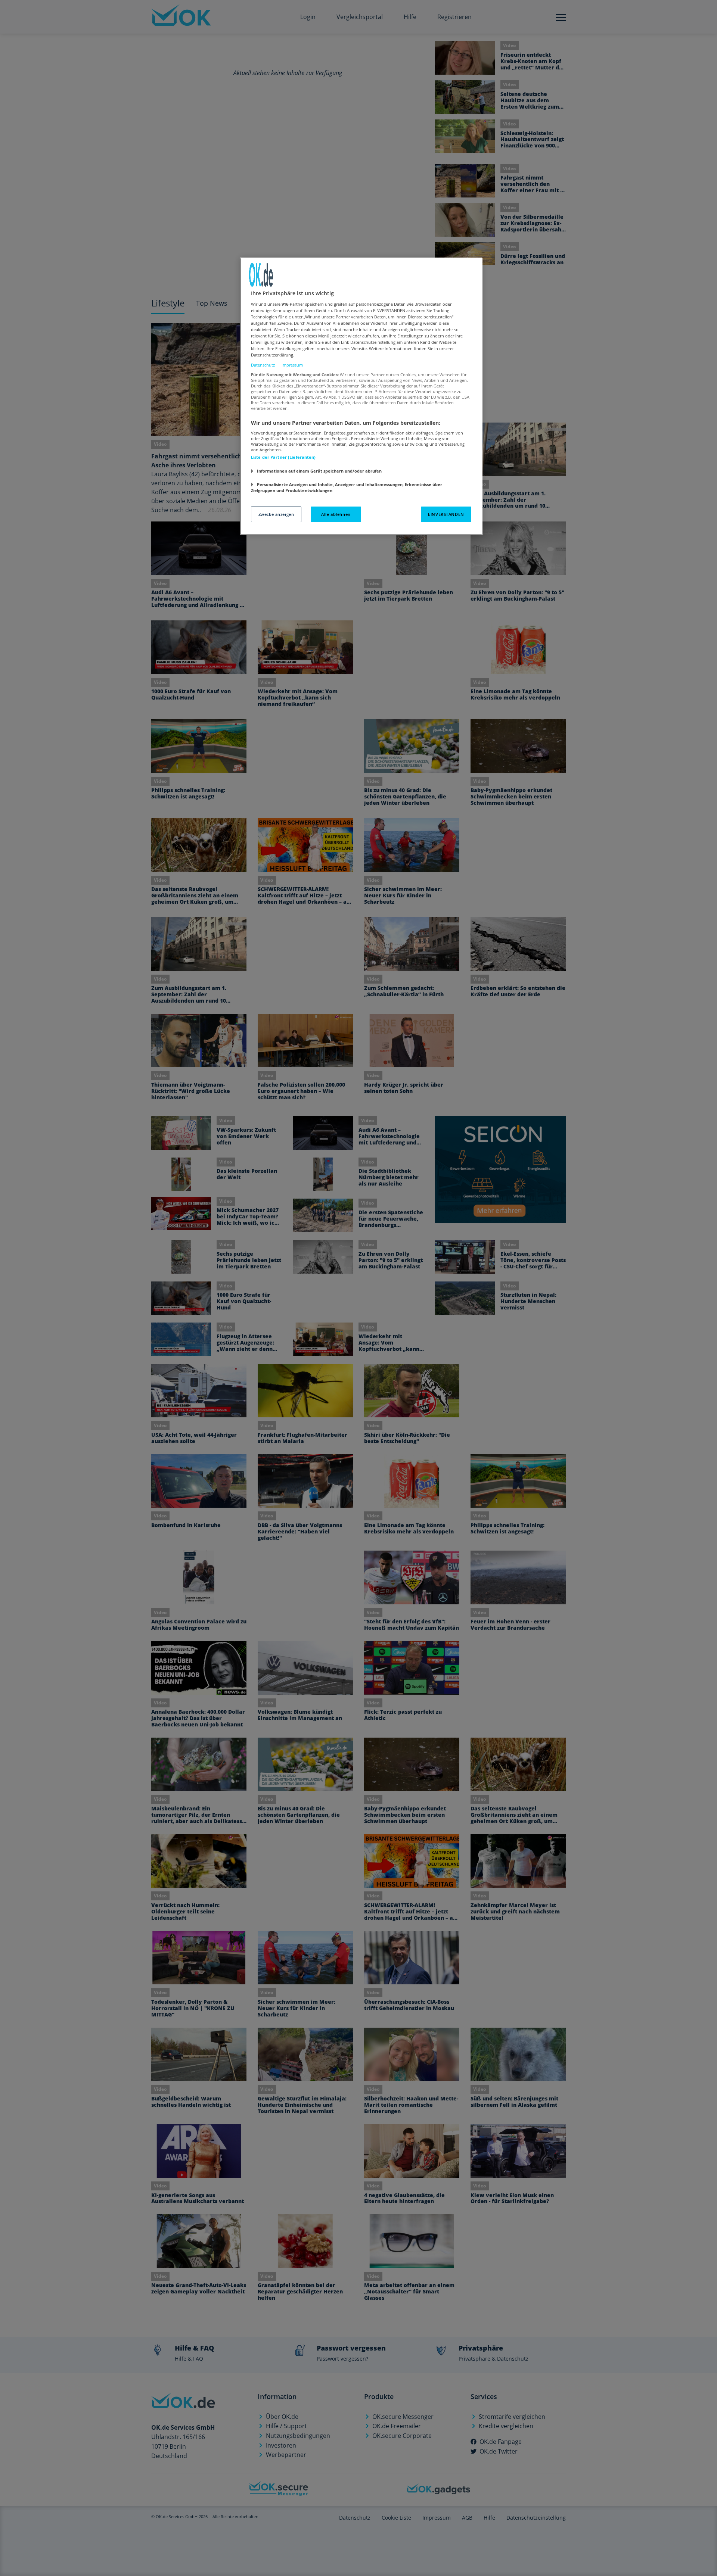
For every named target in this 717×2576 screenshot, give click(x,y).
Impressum (292, 365)
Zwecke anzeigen (276, 514)
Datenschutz (263, 365)
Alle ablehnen (336, 514)
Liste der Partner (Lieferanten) (283, 457)
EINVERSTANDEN (446, 514)
